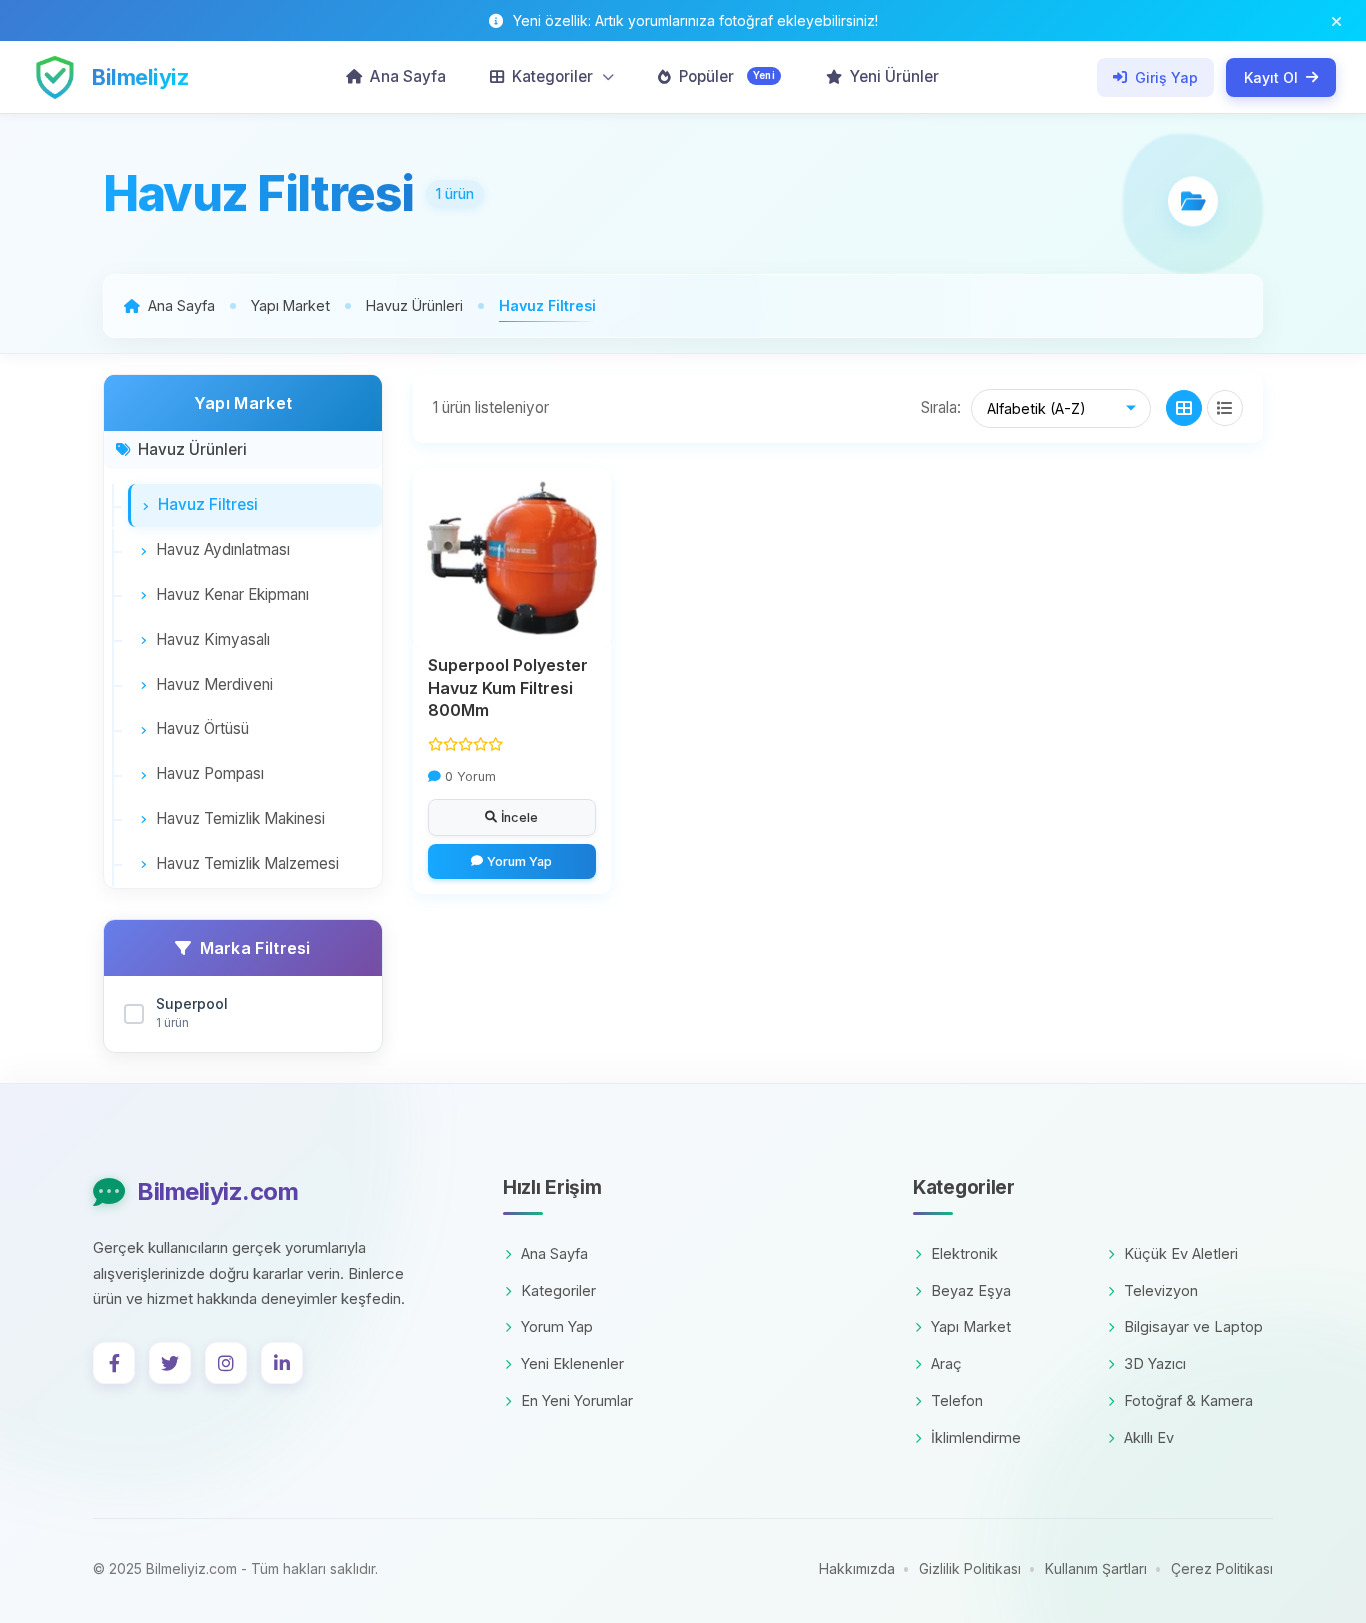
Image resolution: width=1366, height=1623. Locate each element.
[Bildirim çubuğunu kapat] (1336, 20)
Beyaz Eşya (971, 1290)
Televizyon (1161, 1290)
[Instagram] (226, 1363)
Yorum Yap (519, 861)
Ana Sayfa (554, 1253)
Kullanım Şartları (1096, 1568)
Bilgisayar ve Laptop (1193, 1326)
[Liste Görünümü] (1225, 408)
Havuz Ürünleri (192, 449)
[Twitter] (170, 1363)
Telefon (957, 1400)
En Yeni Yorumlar (577, 1400)
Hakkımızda (857, 1568)
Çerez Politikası (1222, 1568)
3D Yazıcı (1155, 1363)
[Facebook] (114, 1363)
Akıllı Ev (1149, 1437)
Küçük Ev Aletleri (1181, 1253)
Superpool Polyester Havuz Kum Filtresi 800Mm (508, 687)
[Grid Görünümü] (1184, 408)
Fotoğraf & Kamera (1188, 1400)
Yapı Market (971, 1326)
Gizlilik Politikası (970, 1568)
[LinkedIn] (282, 1363)
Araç (946, 1363)
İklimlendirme (976, 1437)
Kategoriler (558, 1290)
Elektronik (964, 1253)
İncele (519, 817)
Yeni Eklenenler (572, 1363)
